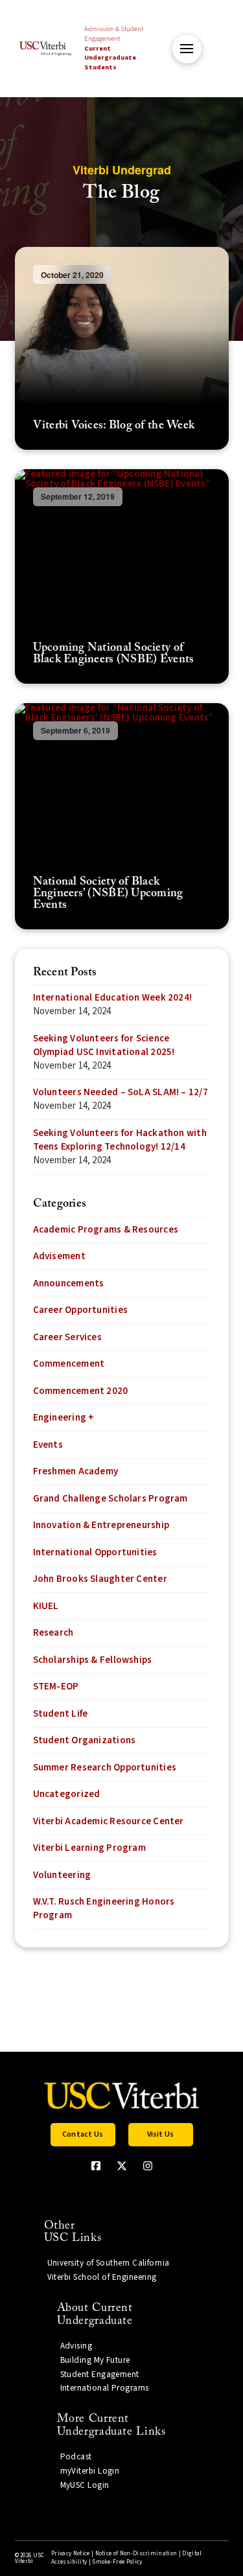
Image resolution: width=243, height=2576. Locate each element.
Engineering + (64, 1418)
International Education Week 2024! (113, 998)
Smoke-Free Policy (117, 2562)
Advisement (59, 1256)
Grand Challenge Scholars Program (110, 1499)
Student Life (61, 1714)
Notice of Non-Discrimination (136, 2554)
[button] (187, 49)
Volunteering (62, 1875)
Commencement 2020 (81, 1391)
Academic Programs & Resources (106, 1230)
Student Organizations (85, 1740)
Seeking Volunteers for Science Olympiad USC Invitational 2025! (104, 1045)
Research (53, 1633)
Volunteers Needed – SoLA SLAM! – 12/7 (121, 1092)
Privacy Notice (70, 2554)
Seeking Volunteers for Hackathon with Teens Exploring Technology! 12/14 (120, 1140)
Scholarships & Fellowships (93, 1660)
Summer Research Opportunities (105, 1768)
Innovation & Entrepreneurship (101, 1525)
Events (48, 1445)
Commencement (69, 1364)
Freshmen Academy (76, 1471)
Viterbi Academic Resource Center (109, 1821)
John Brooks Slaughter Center (100, 1579)
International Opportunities (95, 1552)
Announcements (69, 1283)
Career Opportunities (81, 1310)
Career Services (67, 1337)
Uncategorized (67, 1794)
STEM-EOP (56, 1687)
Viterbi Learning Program (89, 1848)
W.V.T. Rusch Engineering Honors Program (104, 1909)
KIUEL (46, 1606)
